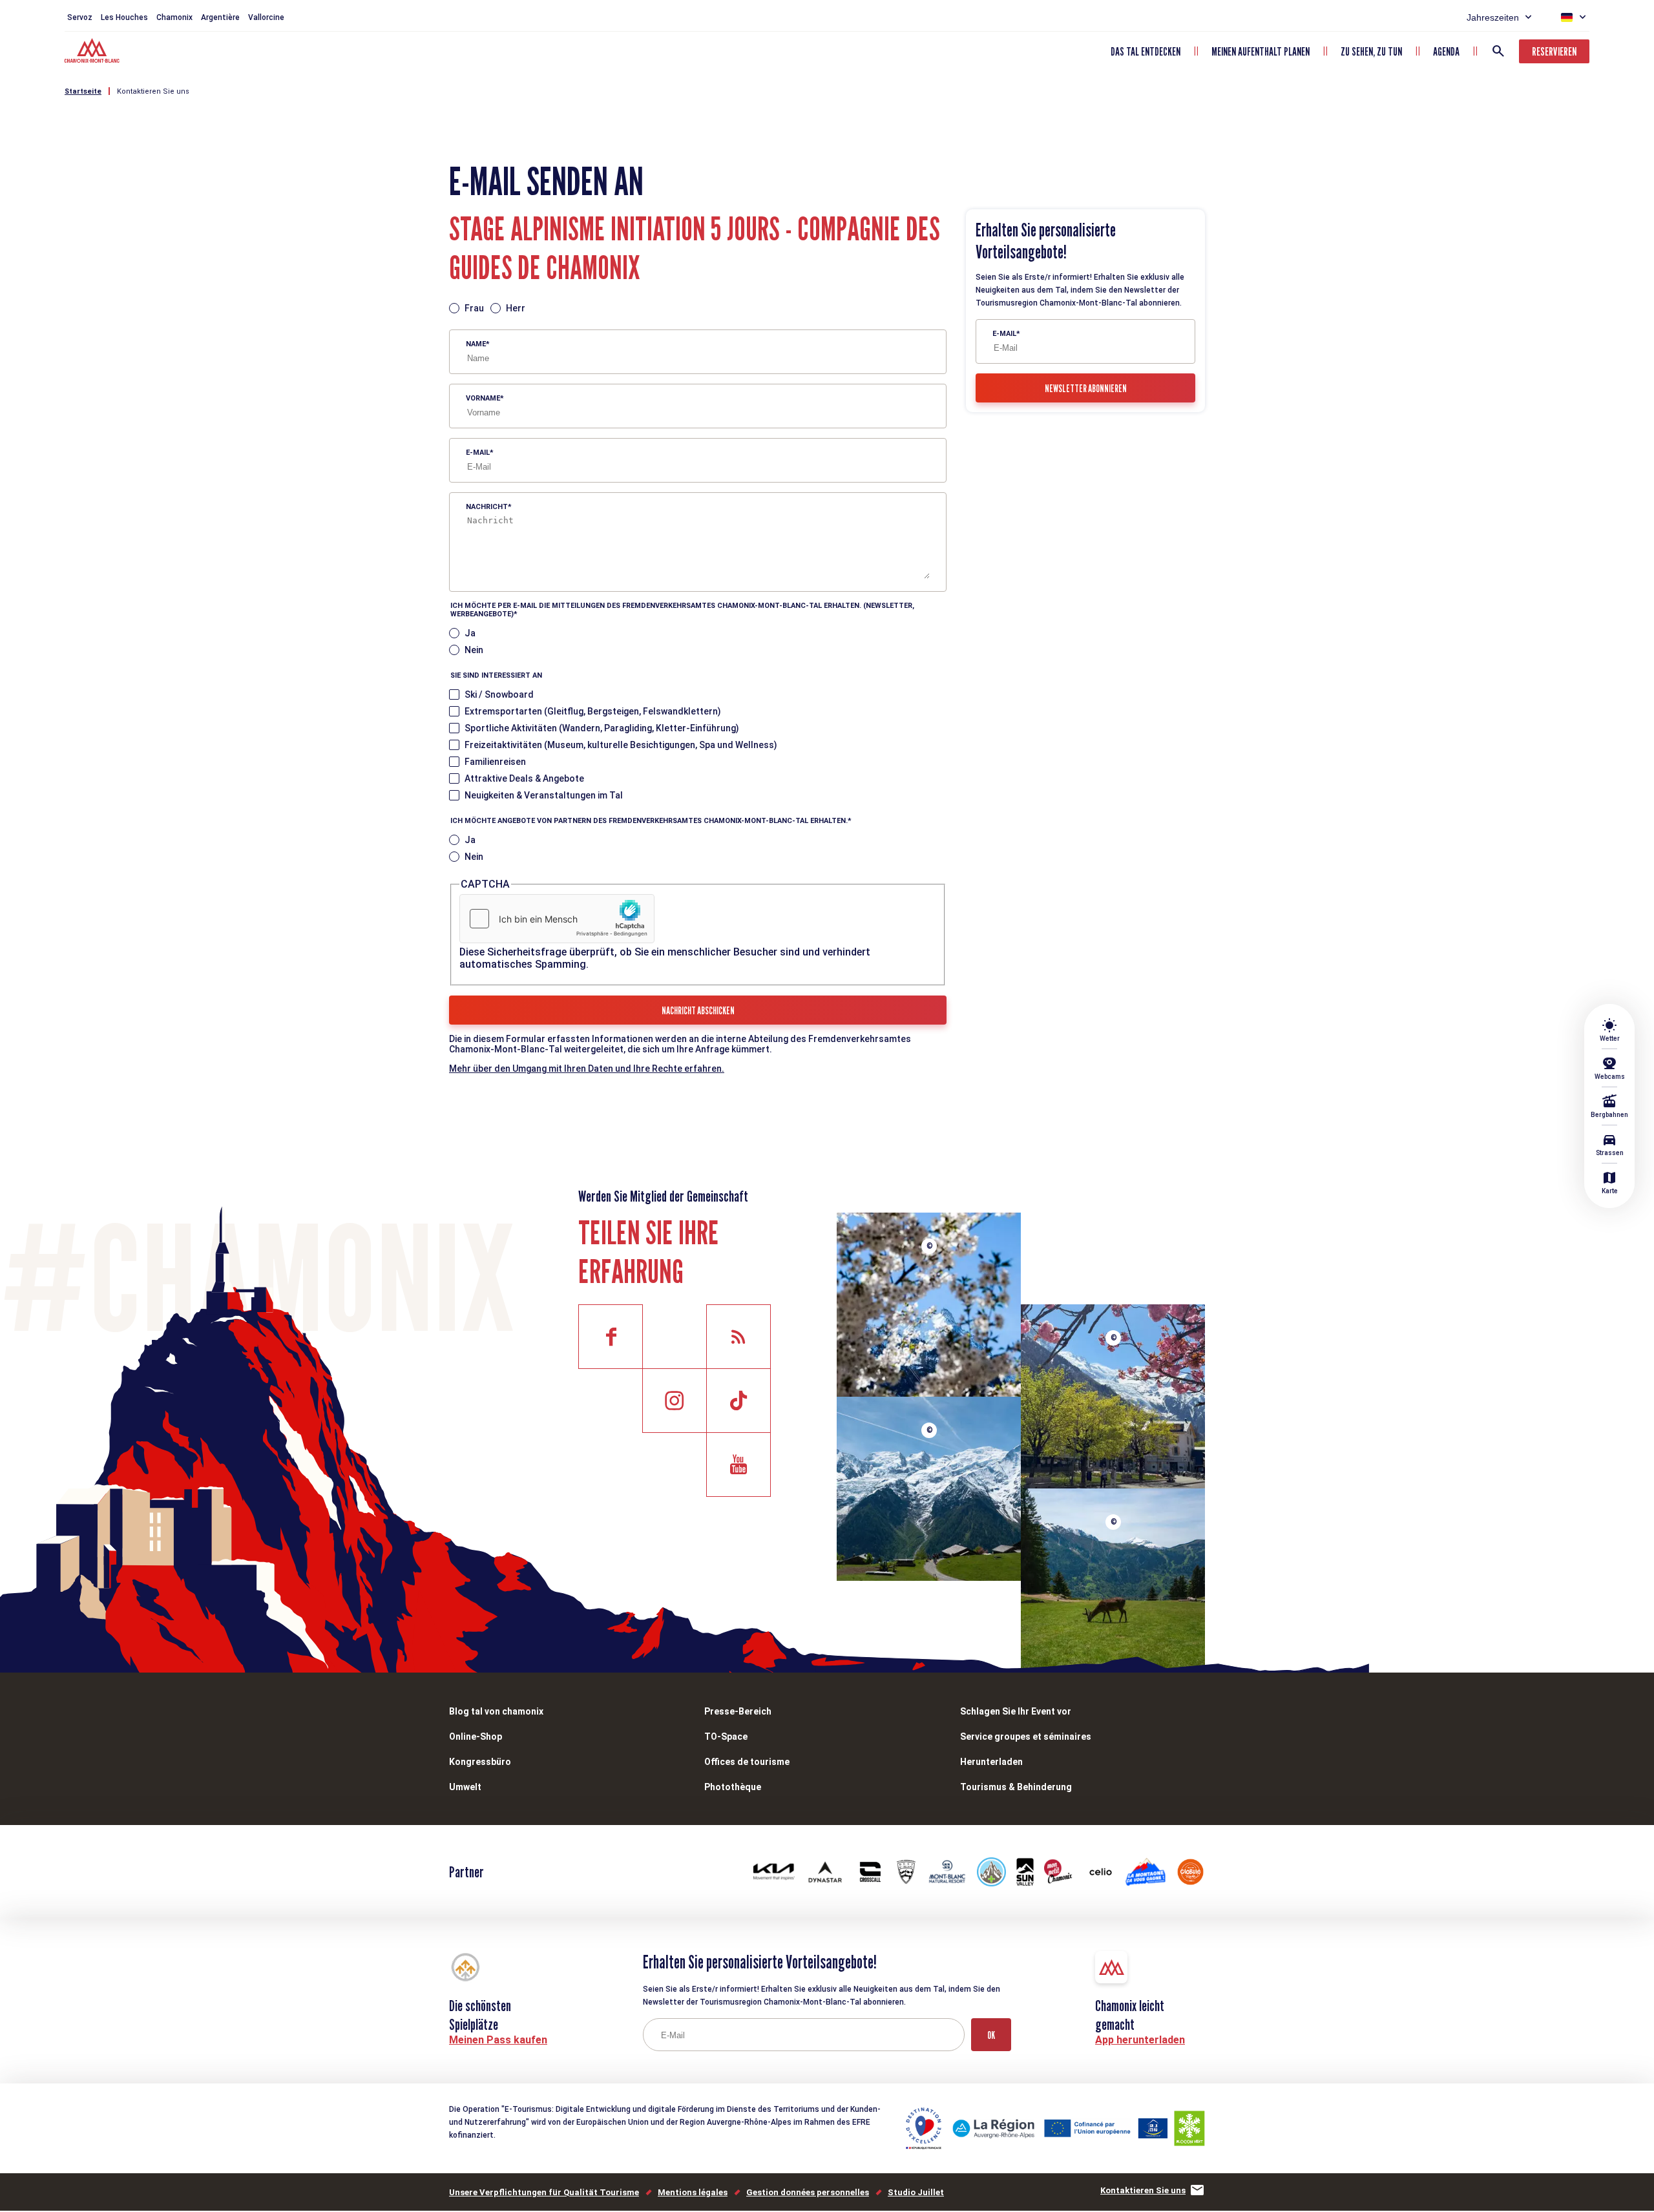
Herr (516, 308)
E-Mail (478, 453)
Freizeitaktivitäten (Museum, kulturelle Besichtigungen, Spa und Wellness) (621, 745)
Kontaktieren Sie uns (153, 91)
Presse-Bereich (738, 1711)
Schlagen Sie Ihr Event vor (1016, 1711)
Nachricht (487, 507)
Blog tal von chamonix (496, 1711)
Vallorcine (266, 17)
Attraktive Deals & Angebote (524, 778)
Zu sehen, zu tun (1371, 51)
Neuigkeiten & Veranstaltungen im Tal (544, 795)
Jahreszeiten (1493, 17)
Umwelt (465, 1787)
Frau (474, 308)
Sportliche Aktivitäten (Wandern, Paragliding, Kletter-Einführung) (602, 728)
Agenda (1446, 51)
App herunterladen (1140, 2040)
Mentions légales (693, 2192)
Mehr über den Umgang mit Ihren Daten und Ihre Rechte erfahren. (587, 1069)
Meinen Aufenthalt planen (1261, 51)
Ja (470, 633)
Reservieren (1554, 51)
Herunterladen (991, 1762)
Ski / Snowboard (499, 694)
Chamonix (174, 17)
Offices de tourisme (747, 1762)
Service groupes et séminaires (1026, 1737)
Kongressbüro (480, 1762)
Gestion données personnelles (808, 2192)
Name (476, 344)
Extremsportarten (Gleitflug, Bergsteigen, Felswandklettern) (593, 711)
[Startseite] (93, 52)
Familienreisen (495, 762)
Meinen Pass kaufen (498, 2040)
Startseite (83, 91)
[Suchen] (1498, 51)
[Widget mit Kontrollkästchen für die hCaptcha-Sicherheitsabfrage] (557, 919)
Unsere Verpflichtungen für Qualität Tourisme (544, 2192)
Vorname (483, 398)
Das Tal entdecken (1146, 51)
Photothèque (733, 1787)
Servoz (80, 17)
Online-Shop (476, 1737)
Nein (474, 650)
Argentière (220, 17)
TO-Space (726, 1737)
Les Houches (124, 17)
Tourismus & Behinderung (1016, 1787)
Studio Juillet (916, 2192)
